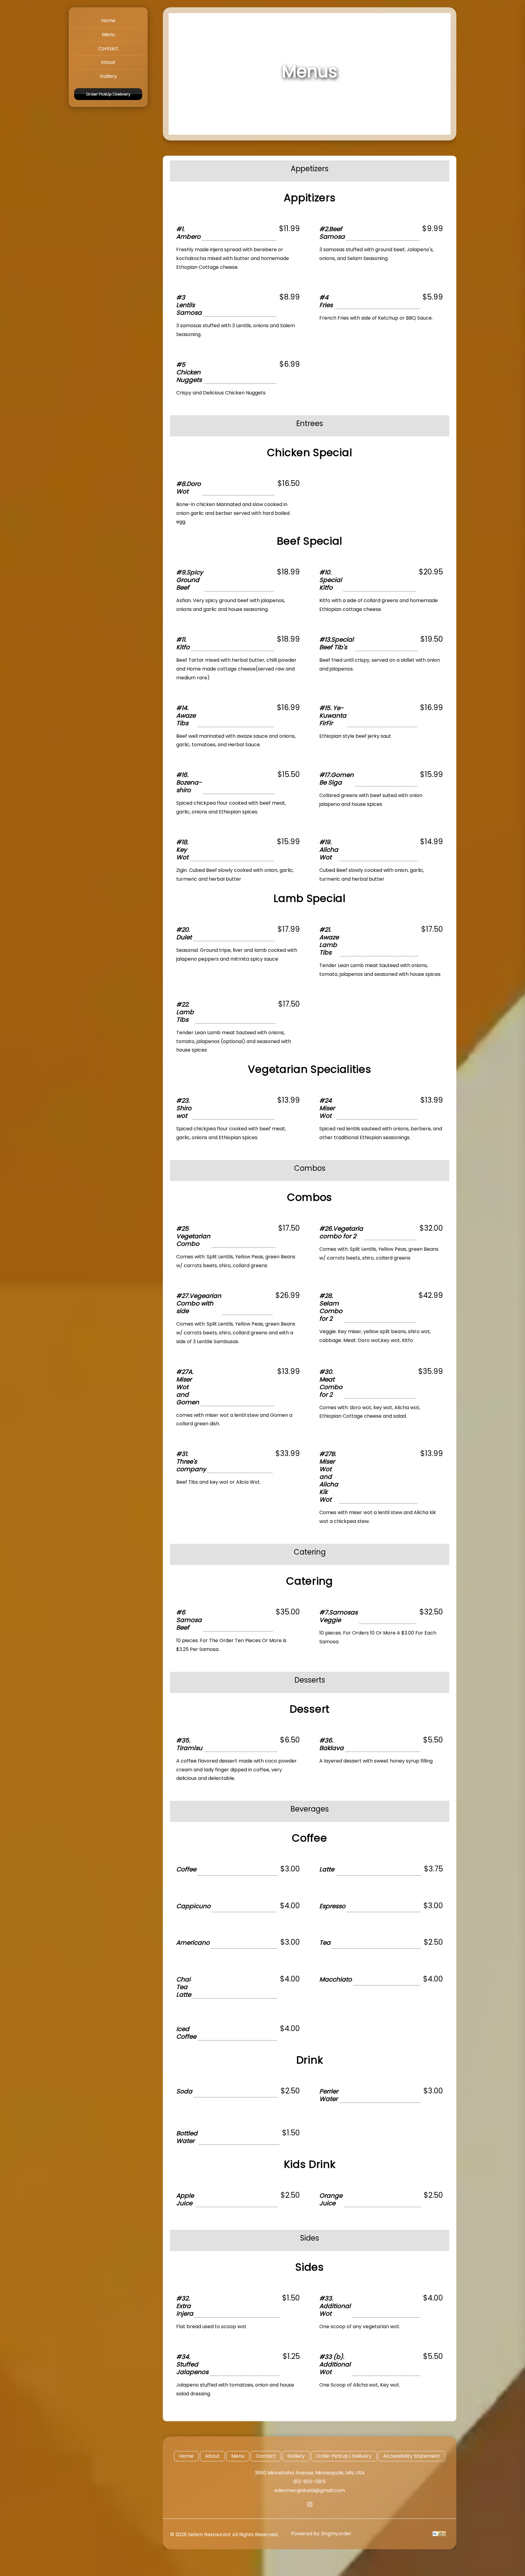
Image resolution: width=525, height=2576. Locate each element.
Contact (108, 49)
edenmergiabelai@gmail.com (310, 2490)
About (108, 62)
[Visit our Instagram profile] (310, 2504)
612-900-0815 (310, 2482)
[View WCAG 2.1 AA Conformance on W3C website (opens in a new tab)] (439, 2534)
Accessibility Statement (412, 2456)
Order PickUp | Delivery (108, 94)
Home (108, 21)
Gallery (108, 76)
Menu (108, 35)
